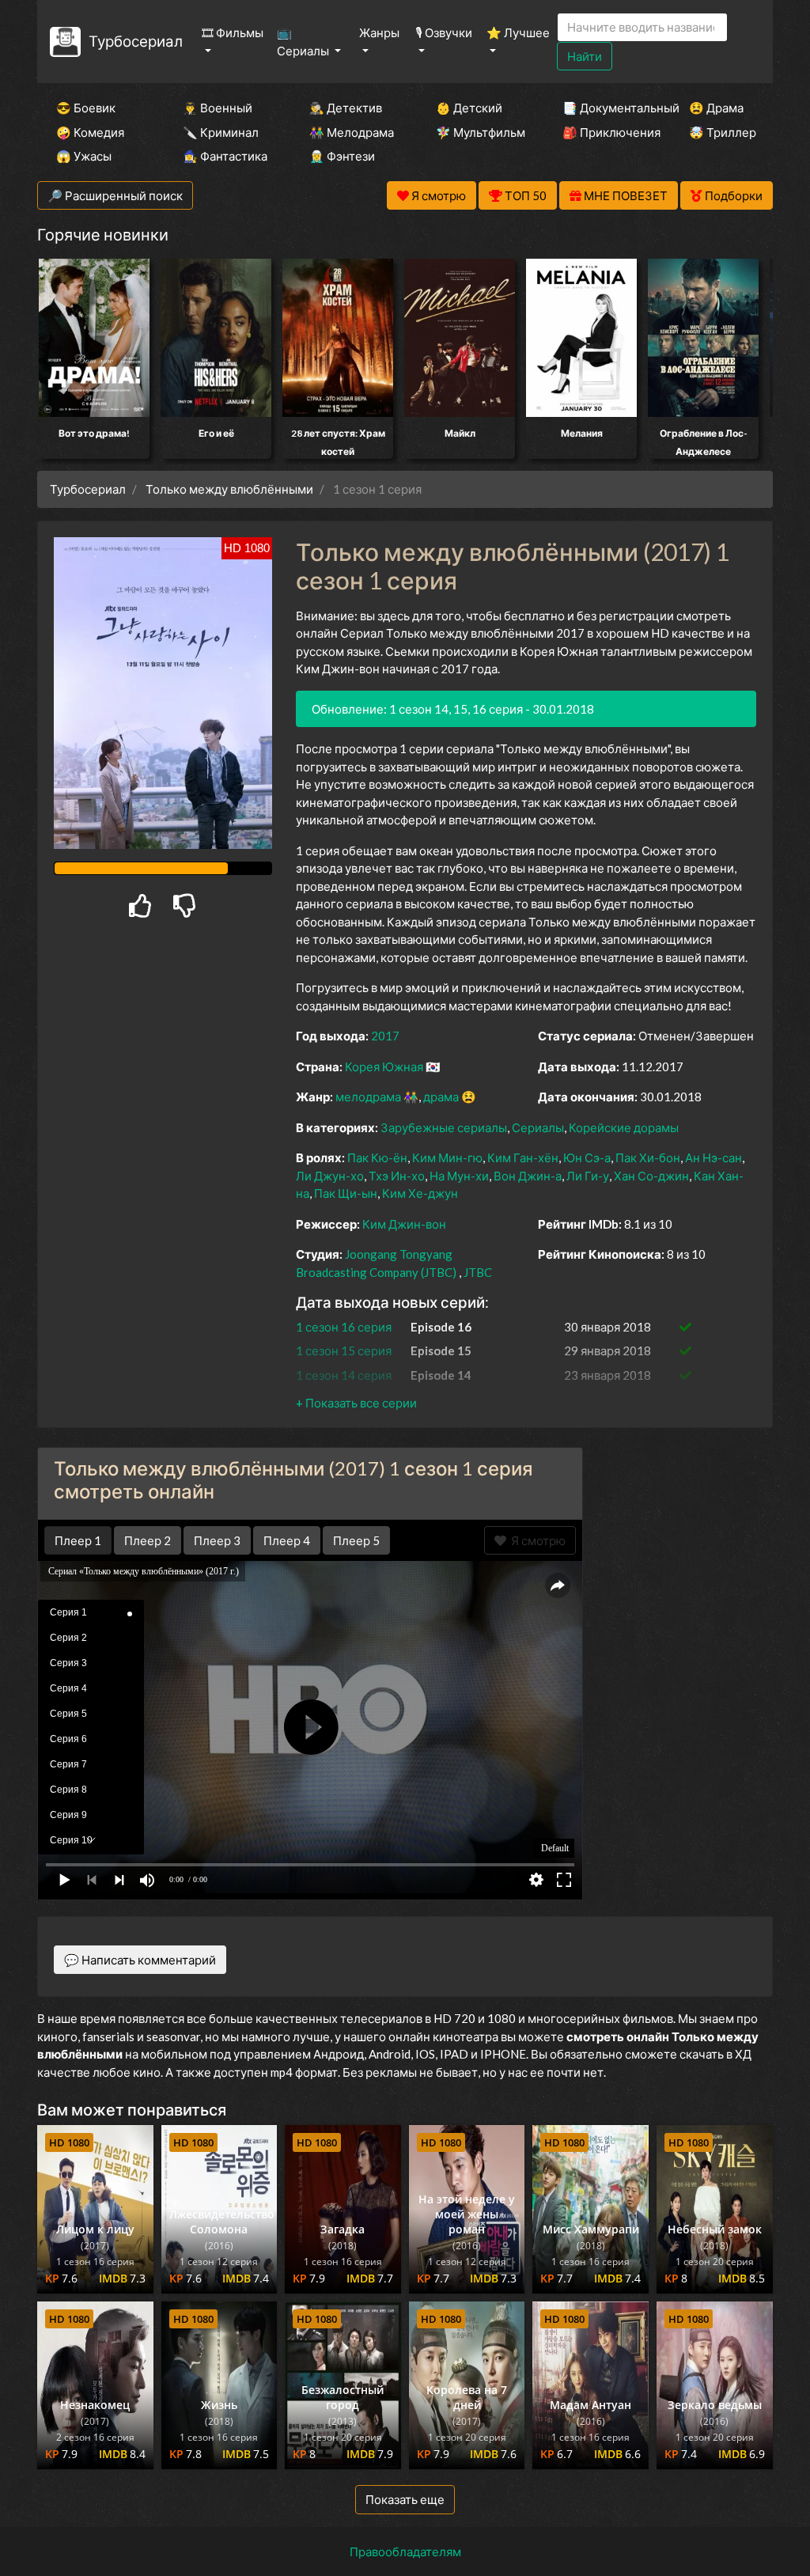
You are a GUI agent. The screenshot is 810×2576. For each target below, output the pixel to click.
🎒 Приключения (604, 132)
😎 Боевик (86, 108)
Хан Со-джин (651, 1176)
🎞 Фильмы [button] (233, 32)
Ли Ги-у (588, 1176)
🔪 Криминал (221, 132)
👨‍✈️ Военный (218, 108)
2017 (385, 1036)
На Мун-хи (459, 1176)
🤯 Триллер (723, 132)
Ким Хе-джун (420, 1193)
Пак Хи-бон (648, 1157)
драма (441, 1097)
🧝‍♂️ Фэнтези (342, 156)
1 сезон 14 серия (344, 1375)
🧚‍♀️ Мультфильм (478, 132)
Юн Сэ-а (587, 1157)
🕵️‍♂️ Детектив (346, 108)
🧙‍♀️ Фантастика (225, 156)
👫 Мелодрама (351, 132)
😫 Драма (716, 108)
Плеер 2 (148, 1540)
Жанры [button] (379, 32)
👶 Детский (469, 108)
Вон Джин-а (528, 1176)
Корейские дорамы (624, 1127)
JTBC (478, 1272)
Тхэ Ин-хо (397, 1176)
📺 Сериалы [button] (304, 42)
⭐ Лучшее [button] (518, 32)
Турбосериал (136, 41)
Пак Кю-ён (377, 1157)
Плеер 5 (356, 1540)
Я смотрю (536, 1540)
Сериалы (538, 1127)
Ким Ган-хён (523, 1157)
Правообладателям (405, 2551)
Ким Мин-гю (447, 1157)
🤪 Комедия (90, 132)
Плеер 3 (217, 1540)
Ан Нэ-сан (713, 1157)
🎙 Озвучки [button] (444, 32)
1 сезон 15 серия (344, 1351)
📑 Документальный (604, 108)
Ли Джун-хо (330, 1176)
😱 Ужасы (84, 156)
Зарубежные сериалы (444, 1127)
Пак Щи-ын (346, 1193)
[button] (356, 1403)
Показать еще (405, 2499)
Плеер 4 (287, 1540)
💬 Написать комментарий (140, 1960)
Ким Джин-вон (404, 1224)
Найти (585, 56)
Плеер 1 (78, 1540)
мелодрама (368, 1097)
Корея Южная (384, 1066)
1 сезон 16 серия (344, 1327)
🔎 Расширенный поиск (115, 195)
